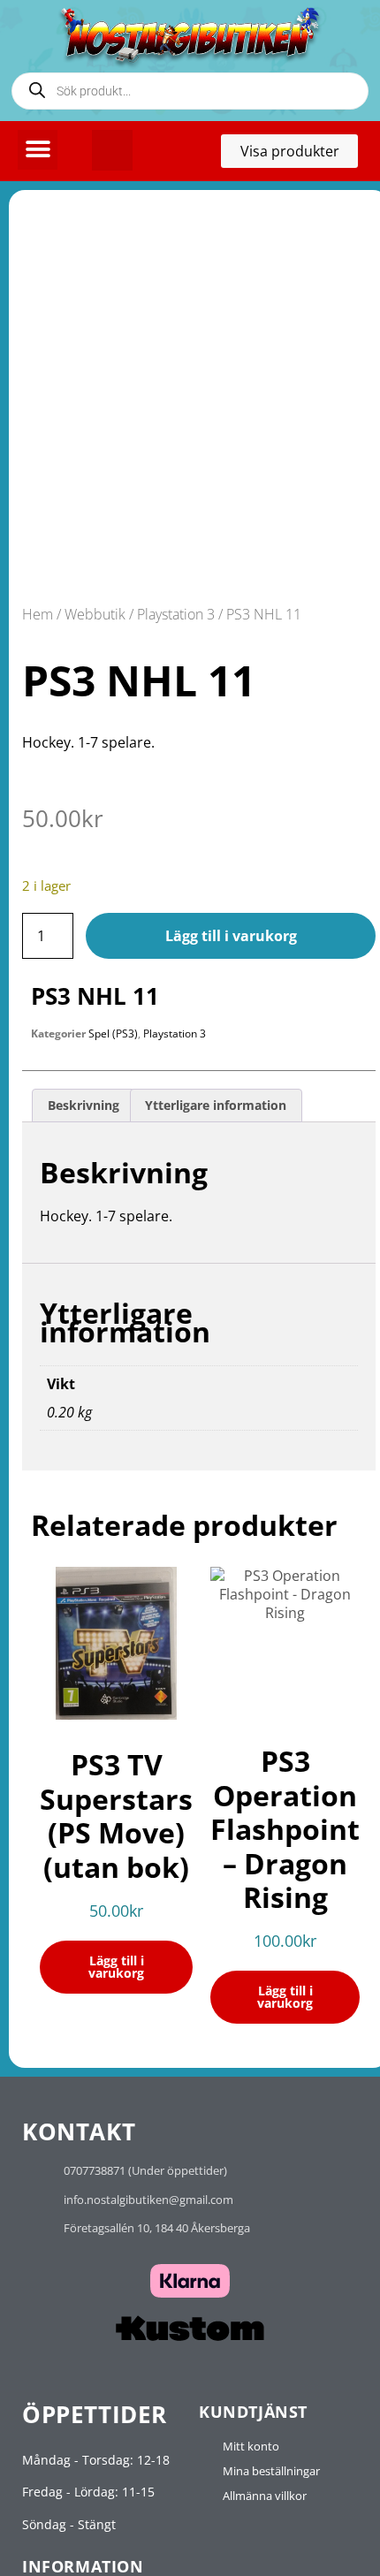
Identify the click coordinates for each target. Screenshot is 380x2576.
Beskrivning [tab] (84, 1105)
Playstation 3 (176, 614)
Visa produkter (299, 155)
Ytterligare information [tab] (216, 1105)
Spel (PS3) (113, 1033)
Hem (38, 614)
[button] (38, 150)
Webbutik (95, 614)
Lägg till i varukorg (231, 936)
